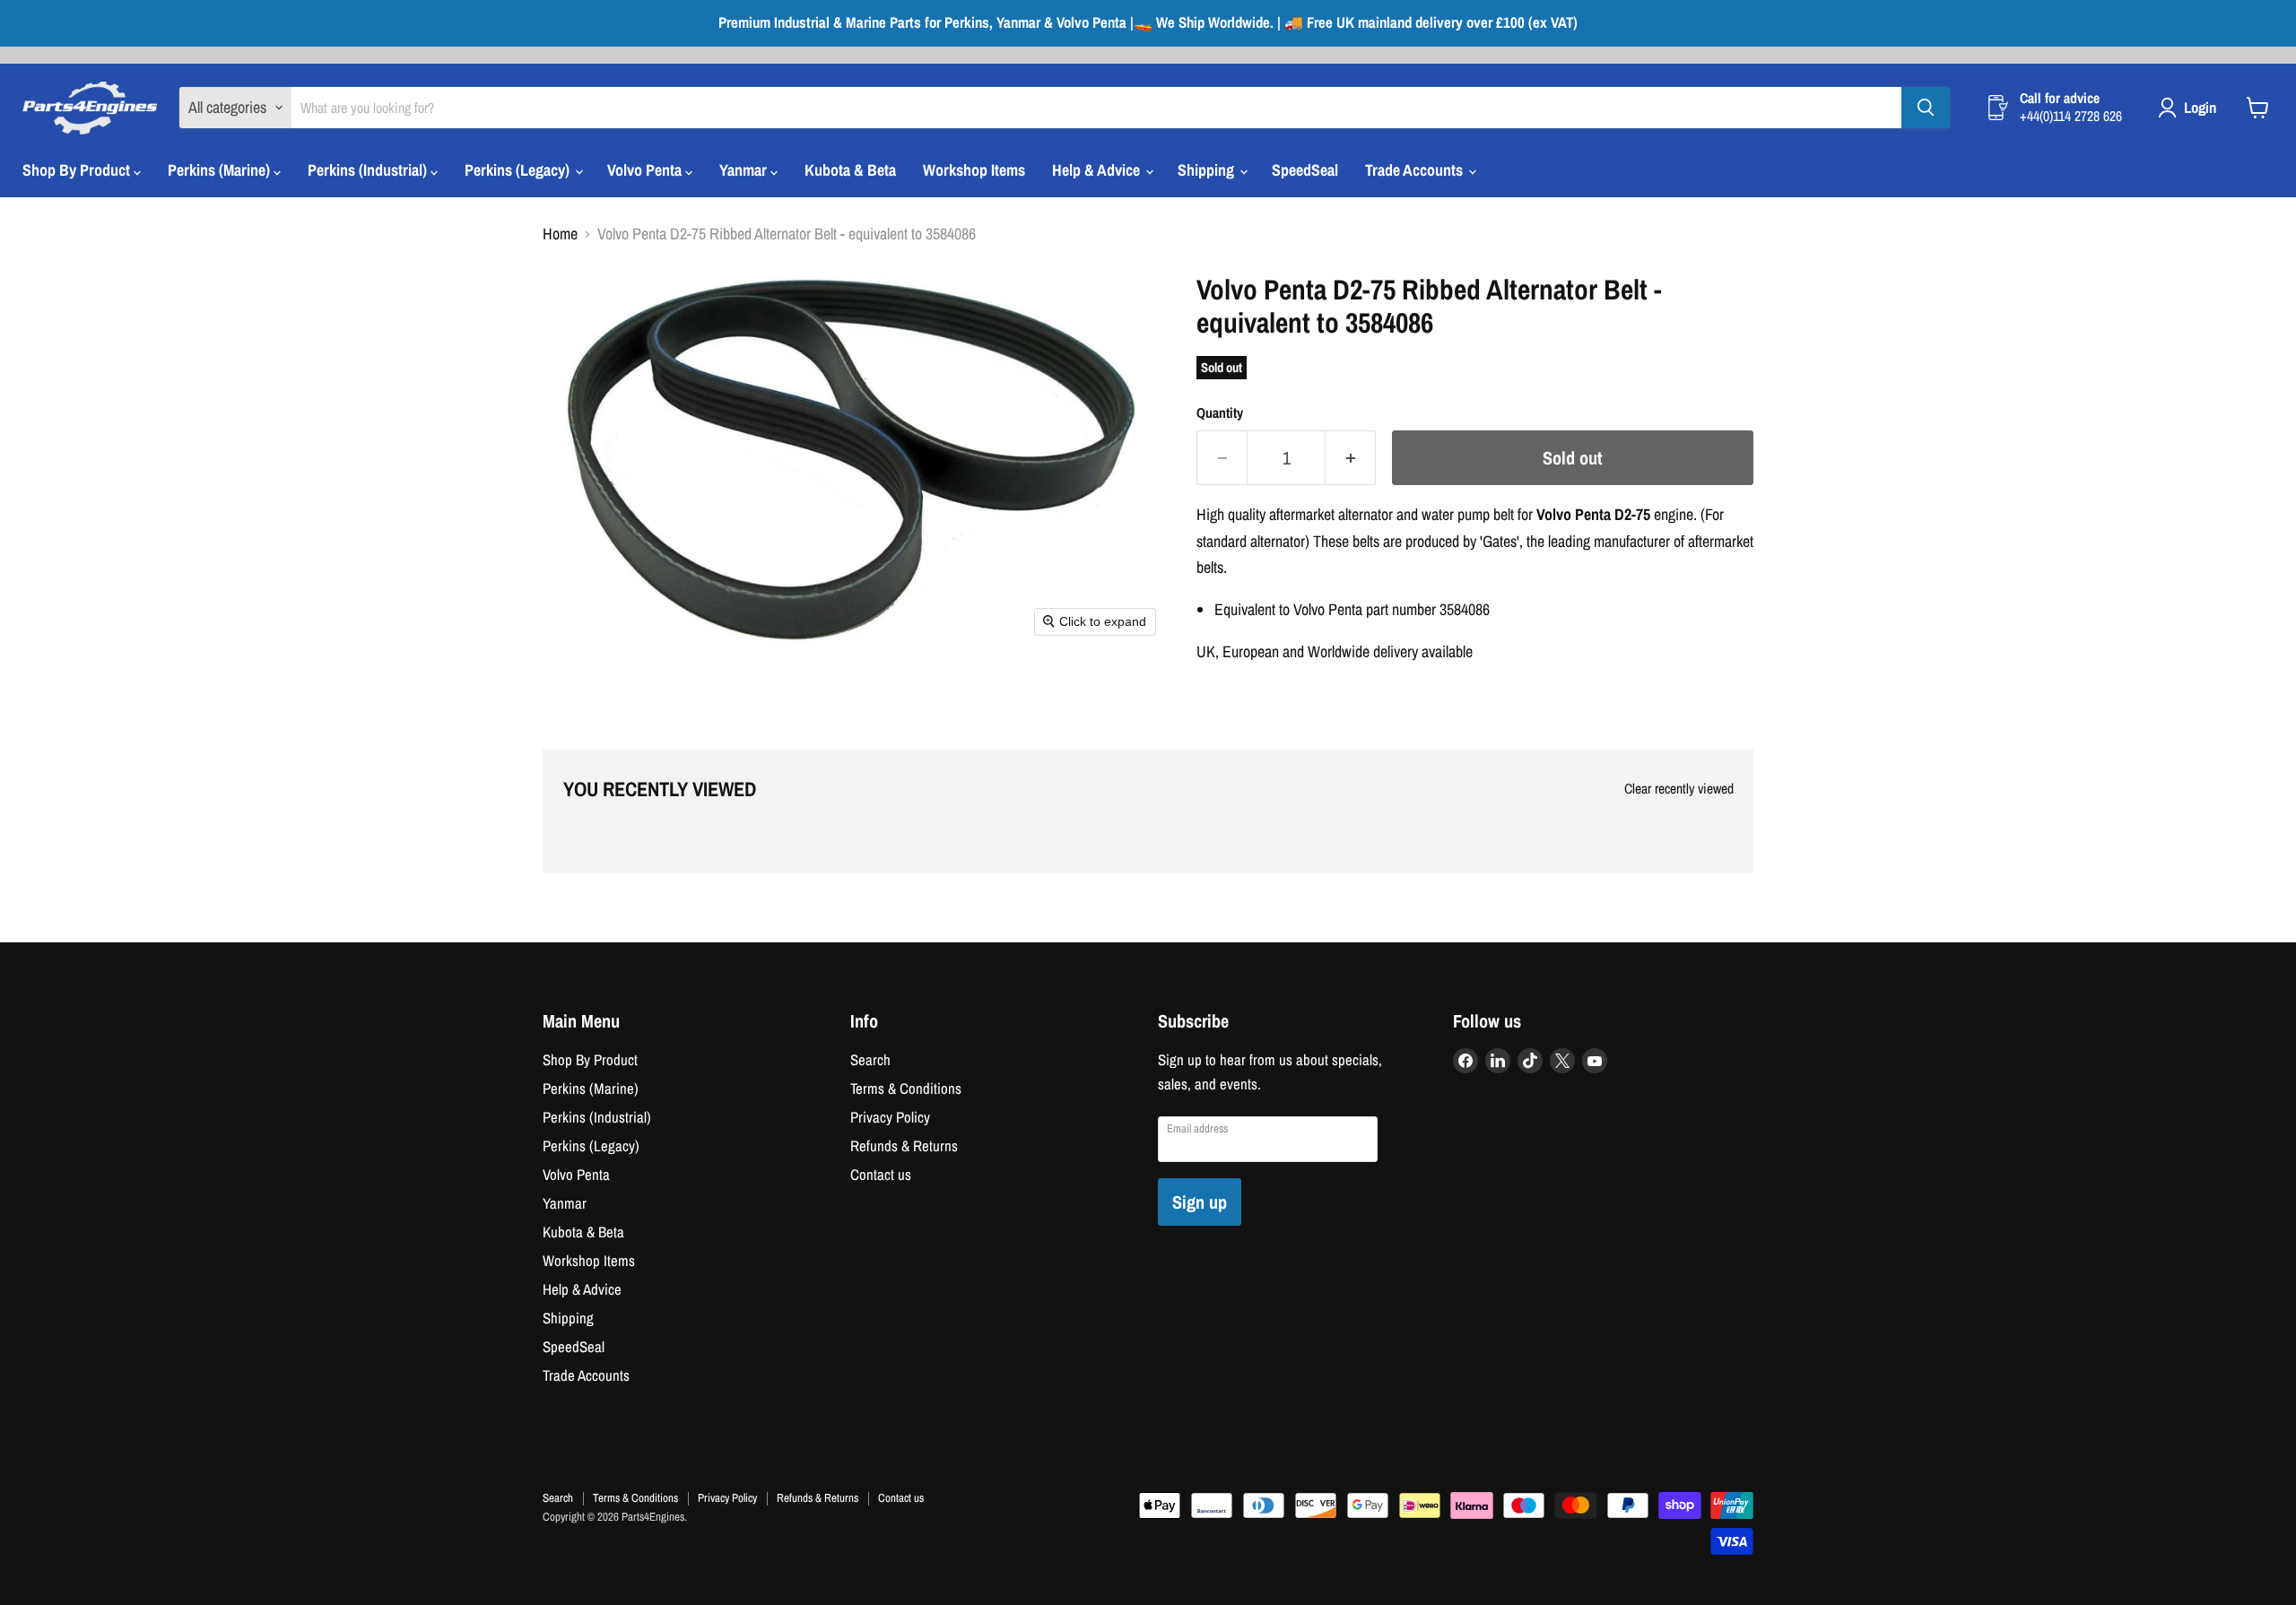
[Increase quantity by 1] (1351, 458)
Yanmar (745, 170)
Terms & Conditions (906, 1089)
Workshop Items (974, 170)
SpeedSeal (1305, 170)
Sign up (1200, 1202)
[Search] (1926, 108)
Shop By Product (78, 170)
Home (560, 234)
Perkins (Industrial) (369, 170)
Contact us (881, 1175)
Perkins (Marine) (221, 170)
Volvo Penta (646, 170)
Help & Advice (1098, 170)
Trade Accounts (1416, 170)
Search (870, 1060)
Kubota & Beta (850, 170)
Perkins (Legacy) (519, 170)
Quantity (1220, 413)
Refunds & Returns (904, 1146)
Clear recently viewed (1679, 789)
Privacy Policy (890, 1117)
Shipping (1208, 170)
